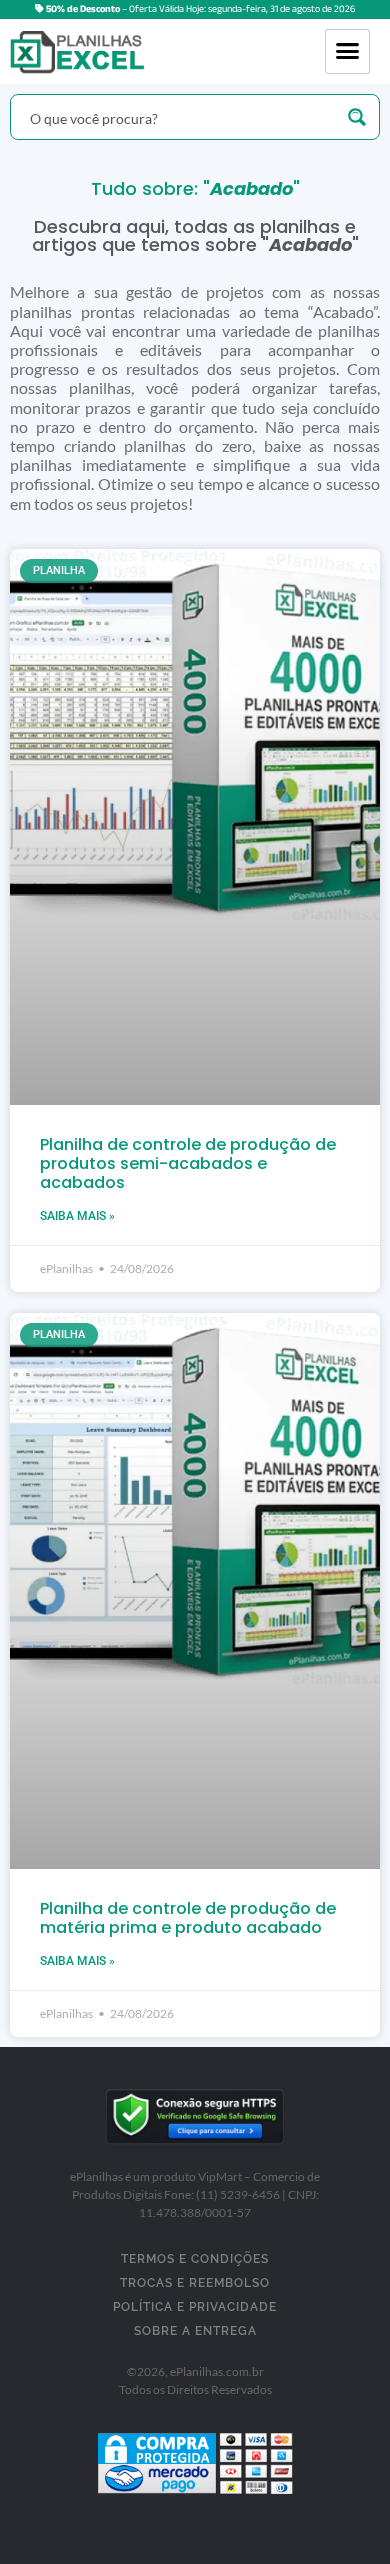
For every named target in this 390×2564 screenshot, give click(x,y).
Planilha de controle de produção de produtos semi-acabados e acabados (188, 1163)
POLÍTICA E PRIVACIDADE (195, 2307)
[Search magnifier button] (357, 117)
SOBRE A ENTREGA (195, 2331)
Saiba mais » (77, 1216)
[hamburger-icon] (347, 51)
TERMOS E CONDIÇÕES (195, 2259)
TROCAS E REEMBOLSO (195, 2283)
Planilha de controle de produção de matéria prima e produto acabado (188, 1918)
